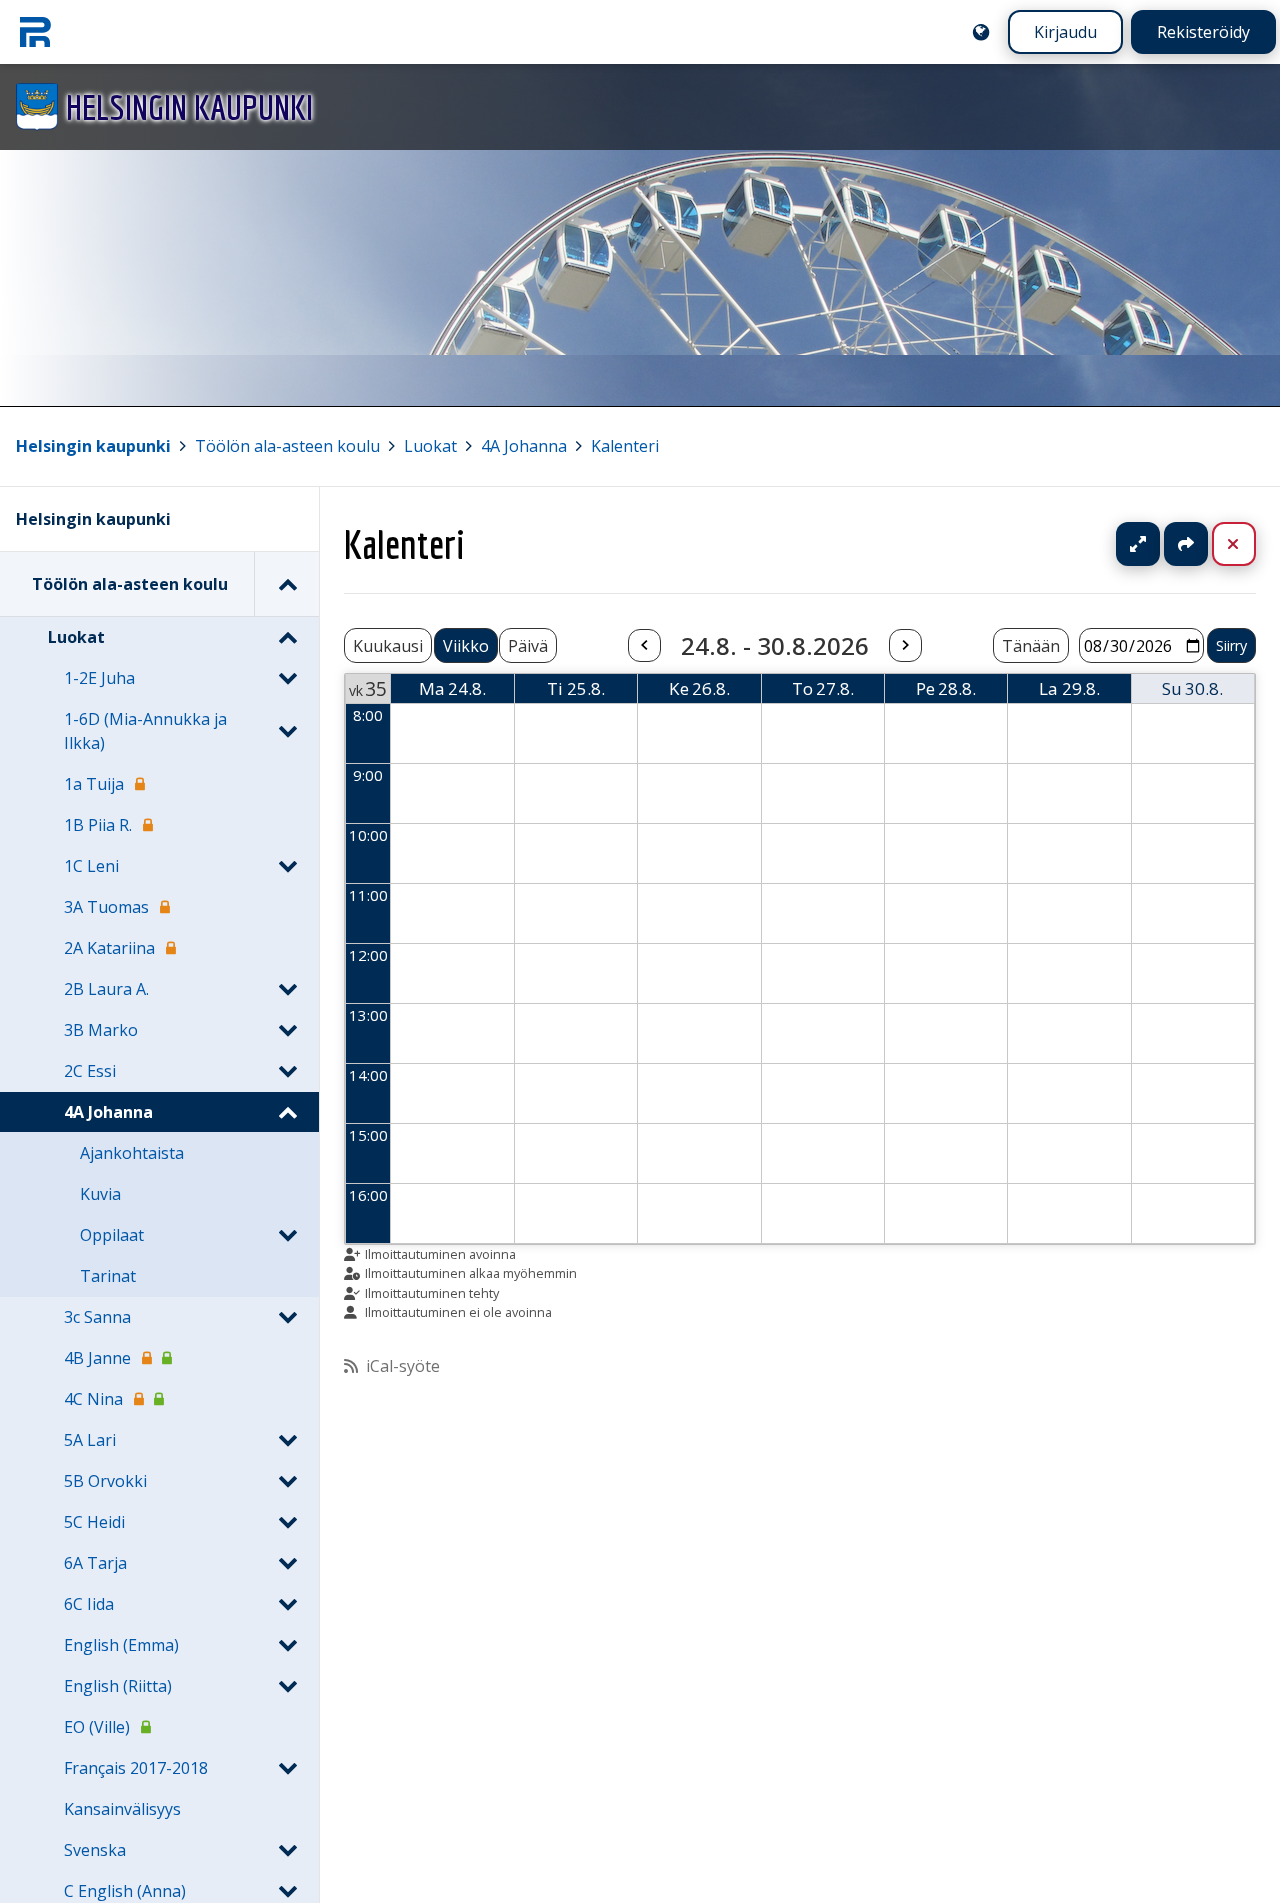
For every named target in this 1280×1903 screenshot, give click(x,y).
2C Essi (90, 1071)
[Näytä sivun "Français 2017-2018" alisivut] (287, 1768)
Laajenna (1157, 544)
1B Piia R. (98, 825)
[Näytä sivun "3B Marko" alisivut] (287, 1030)
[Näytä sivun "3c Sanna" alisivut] (287, 1317)
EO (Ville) (97, 1727)
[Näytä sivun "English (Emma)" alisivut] (287, 1645)
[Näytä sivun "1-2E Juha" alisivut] (287, 678)
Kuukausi (388, 646)
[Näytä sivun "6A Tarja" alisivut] (287, 1563)
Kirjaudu (1065, 32)
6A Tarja (95, 1563)
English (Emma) (121, 1645)
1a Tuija (94, 784)
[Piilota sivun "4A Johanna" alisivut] (287, 1112)
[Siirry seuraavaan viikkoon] (905, 646)
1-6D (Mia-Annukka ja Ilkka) (145, 731)
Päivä (528, 646)
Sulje (1249, 544)
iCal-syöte (403, 1366)
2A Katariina (109, 948)
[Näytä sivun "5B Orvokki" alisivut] (287, 1481)
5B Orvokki (105, 1481)
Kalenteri (625, 446)
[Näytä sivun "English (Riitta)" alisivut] (287, 1686)
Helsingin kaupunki (93, 446)
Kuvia (100, 1194)
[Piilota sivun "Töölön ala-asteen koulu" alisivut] (286, 584)
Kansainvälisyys (122, 1809)
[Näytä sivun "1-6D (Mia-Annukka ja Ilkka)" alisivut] (287, 731)
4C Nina (93, 1399)
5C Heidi (94, 1522)
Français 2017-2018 (136, 1768)
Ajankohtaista (132, 1153)
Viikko (466, 646)
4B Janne (97, 1358)
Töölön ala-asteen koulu (287, 446)
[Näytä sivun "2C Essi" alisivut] (287, 1071)
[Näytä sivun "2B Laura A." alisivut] (287, 989)
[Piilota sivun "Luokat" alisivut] (287, 637)
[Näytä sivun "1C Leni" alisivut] (287, 866)
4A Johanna (524, 446)
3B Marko (101, 1030)
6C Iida (89, 1604)
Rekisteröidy (1203, 32)
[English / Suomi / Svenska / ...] (981, 32)
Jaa (1186, 544)
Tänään (1031, 646)
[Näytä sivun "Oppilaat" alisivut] (287, 1235)
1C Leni (91, 866)
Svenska (95, 1850)
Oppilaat (112, 1235)
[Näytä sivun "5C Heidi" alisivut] (287, 1522)
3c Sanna (97, 1317)
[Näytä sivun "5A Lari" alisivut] (287, 1440)
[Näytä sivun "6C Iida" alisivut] (287, 1604)
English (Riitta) (118, 1686)
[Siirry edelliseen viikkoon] (644, 646)
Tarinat (108, 1276)
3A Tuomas (106, 907)
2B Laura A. (106, 989)
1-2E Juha (99, 678)
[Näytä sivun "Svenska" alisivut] (287, 1850)
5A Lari (90, 1440)
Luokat (430, 446)
